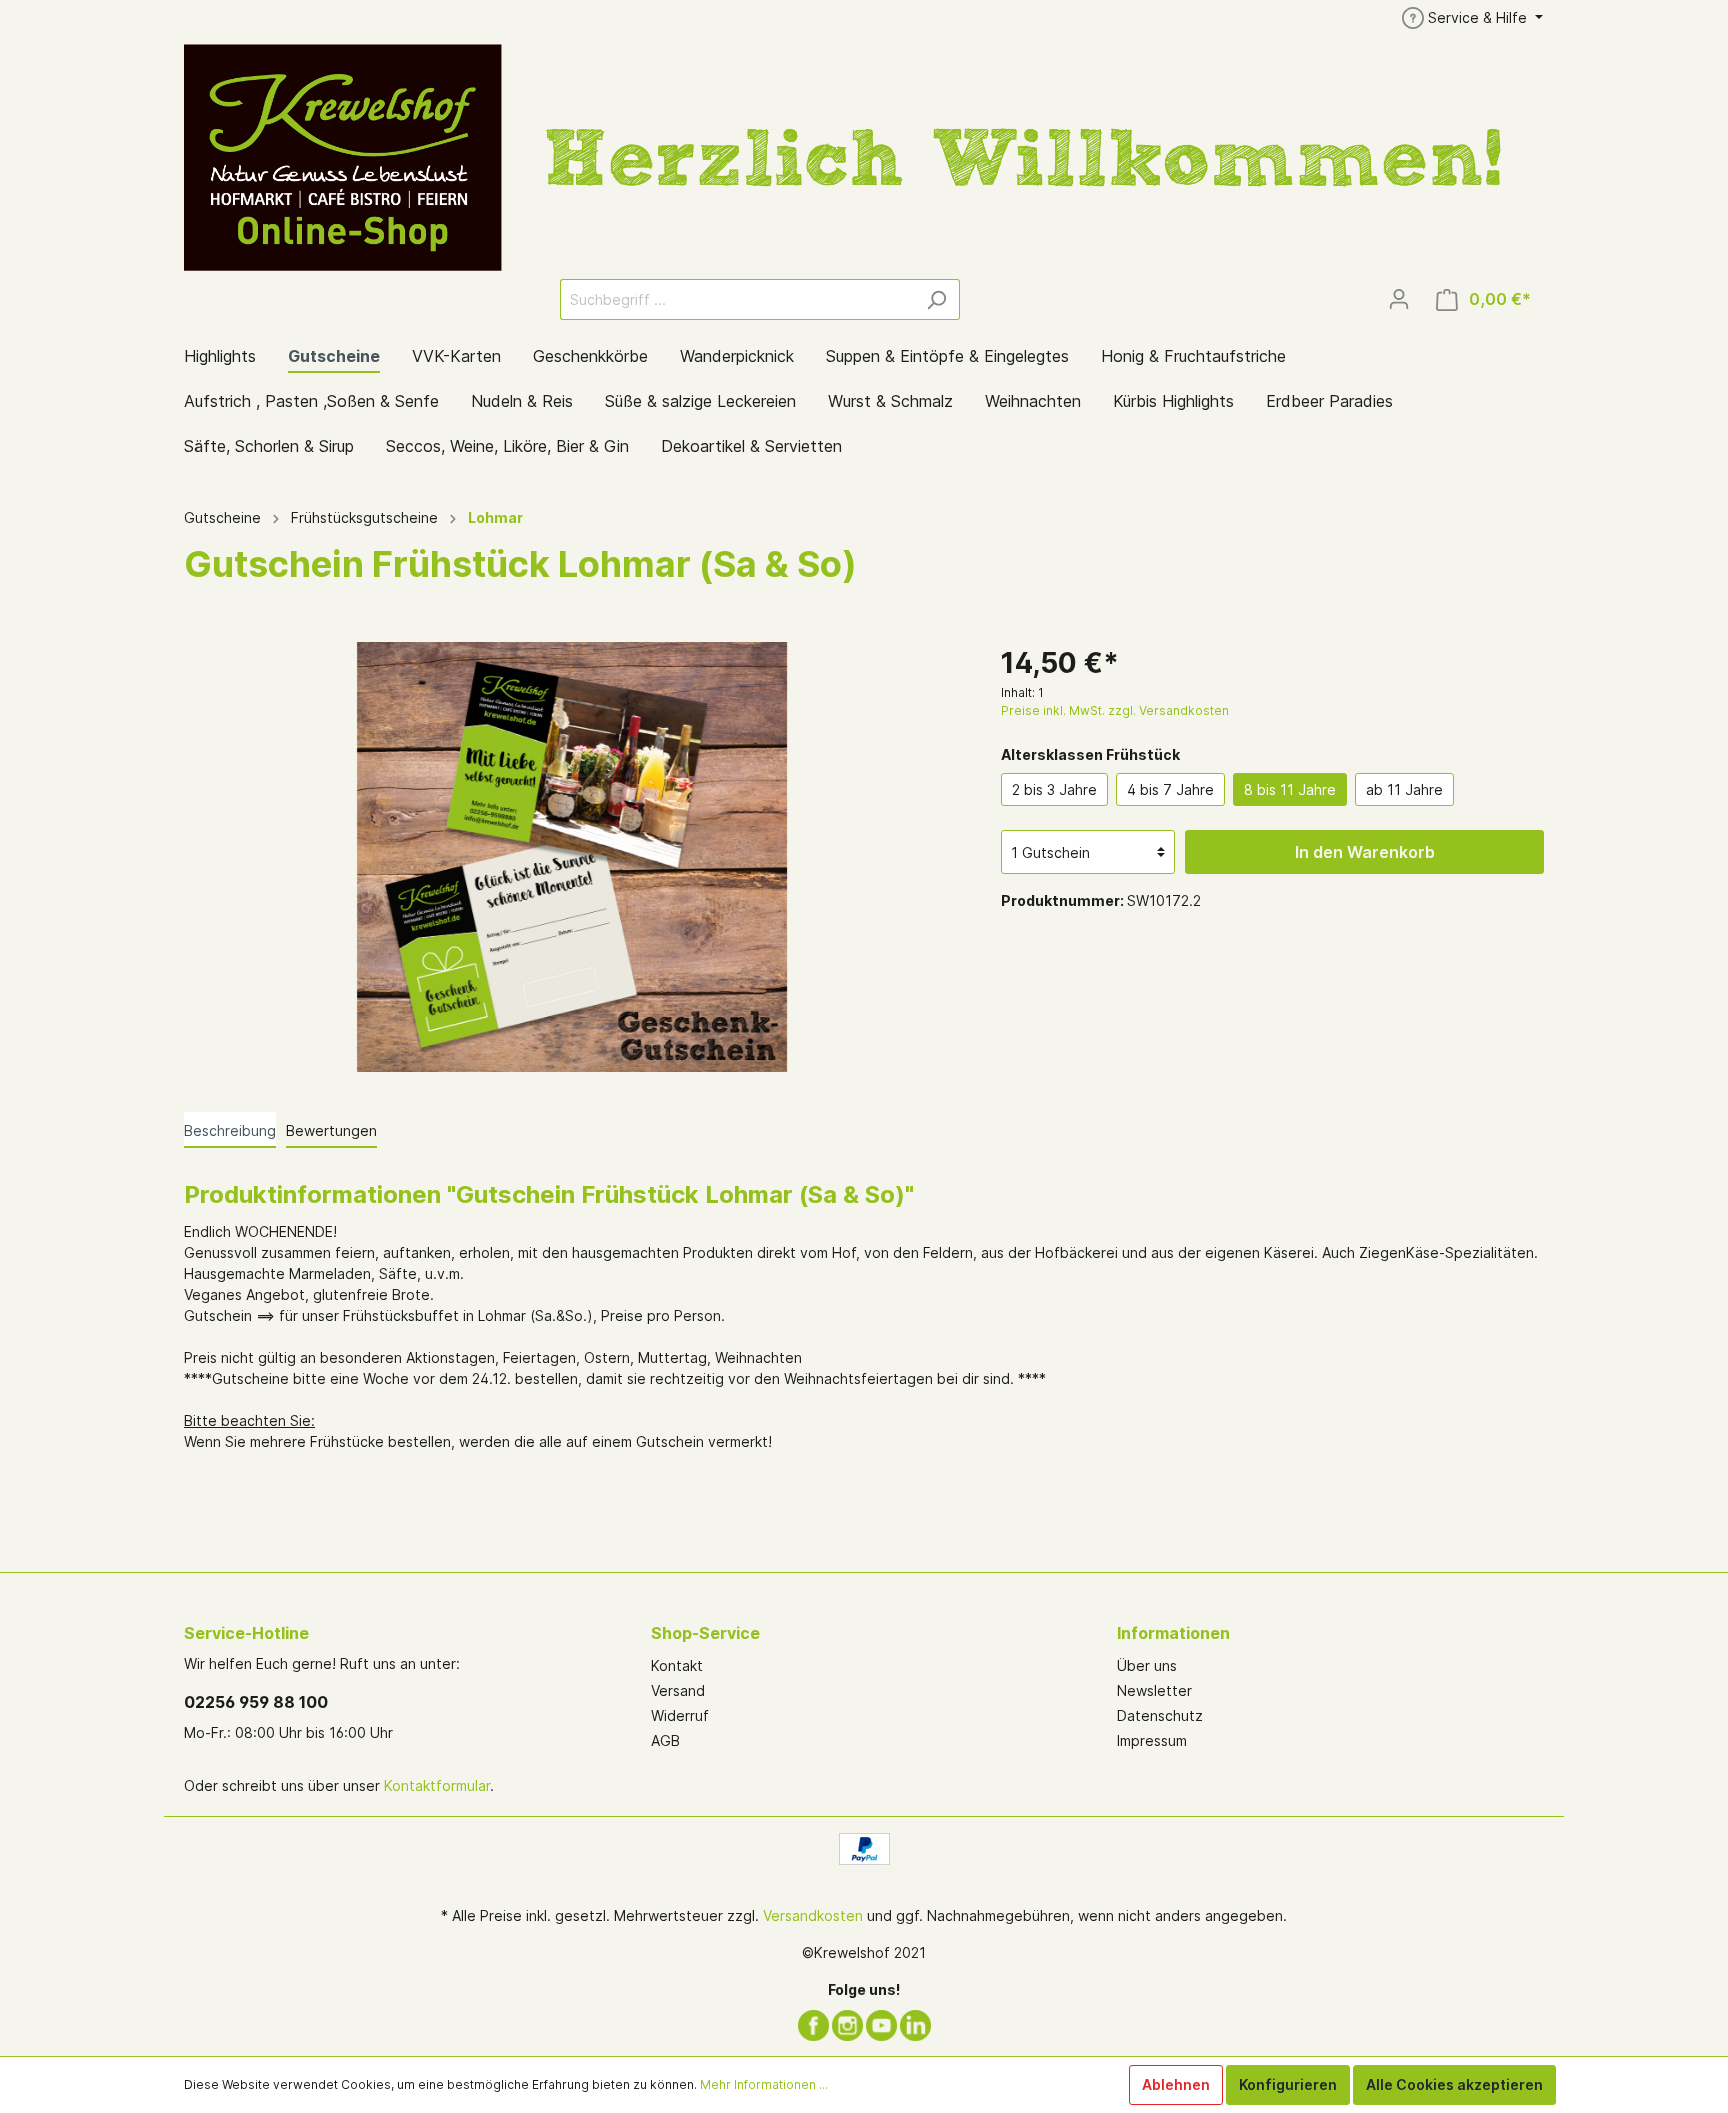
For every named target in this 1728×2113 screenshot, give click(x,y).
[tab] (230, 1130)
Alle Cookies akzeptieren (1454, 2084)
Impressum (1152, 1740)
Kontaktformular (437, 1785)
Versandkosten (813, 1915)
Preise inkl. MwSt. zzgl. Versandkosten (1115, 710)
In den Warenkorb (1365, 852)
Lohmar (495, 517)
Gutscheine (222, 517)
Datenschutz (1160, 1715)
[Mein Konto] (1399, 299)
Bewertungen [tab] (331, 1130)
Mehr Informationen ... (764, 2084)
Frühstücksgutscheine (364, 517)
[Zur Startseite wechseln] (864, 156)
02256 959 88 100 (256, 1702)
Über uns (1147, 1665)
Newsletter (1154, 1690)
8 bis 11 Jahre (1290, 789)
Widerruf (680, 1715)
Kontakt (677, 1665)
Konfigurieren (1288, 2084)
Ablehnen (1176, 2084)
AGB (665, 1740)
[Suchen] (936, 299)
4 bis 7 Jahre (1170, 789)
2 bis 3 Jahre (1054, 789)
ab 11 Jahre (1404, 789)
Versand (678, 1690)
